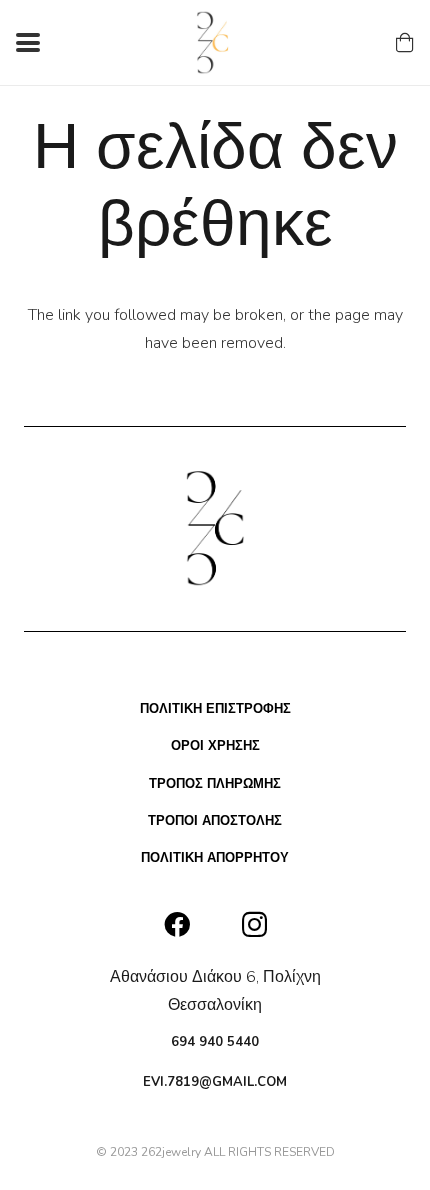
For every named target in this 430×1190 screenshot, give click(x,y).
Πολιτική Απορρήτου (215, 858)
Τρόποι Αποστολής (215, 821)
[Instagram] (254, 925)
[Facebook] (177, 924)
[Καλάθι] (405, 42)
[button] (28, 43)
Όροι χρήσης (215, 746)
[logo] (213, 42)
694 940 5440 (215, 1042)
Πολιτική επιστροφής (215, 709)
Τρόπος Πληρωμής (215, 784)
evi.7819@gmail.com (215, 1082)
